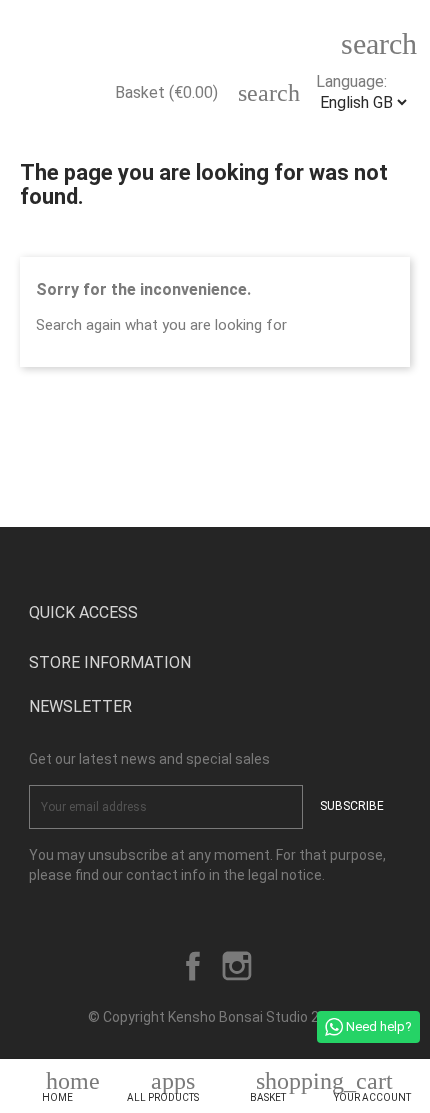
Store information (110, 662)
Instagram (237, 966)
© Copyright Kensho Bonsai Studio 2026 (215, 1017)
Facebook (193, 966)
